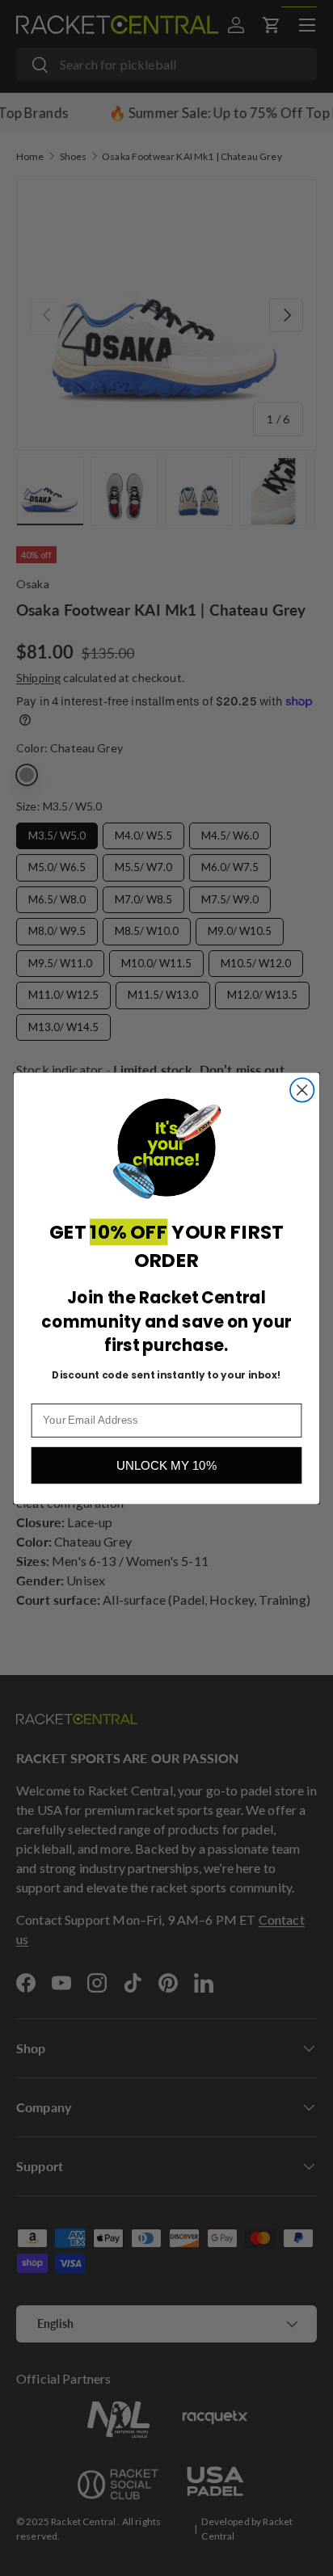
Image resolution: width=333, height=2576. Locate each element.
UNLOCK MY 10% (166, 1465)
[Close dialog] (302, 1090)
